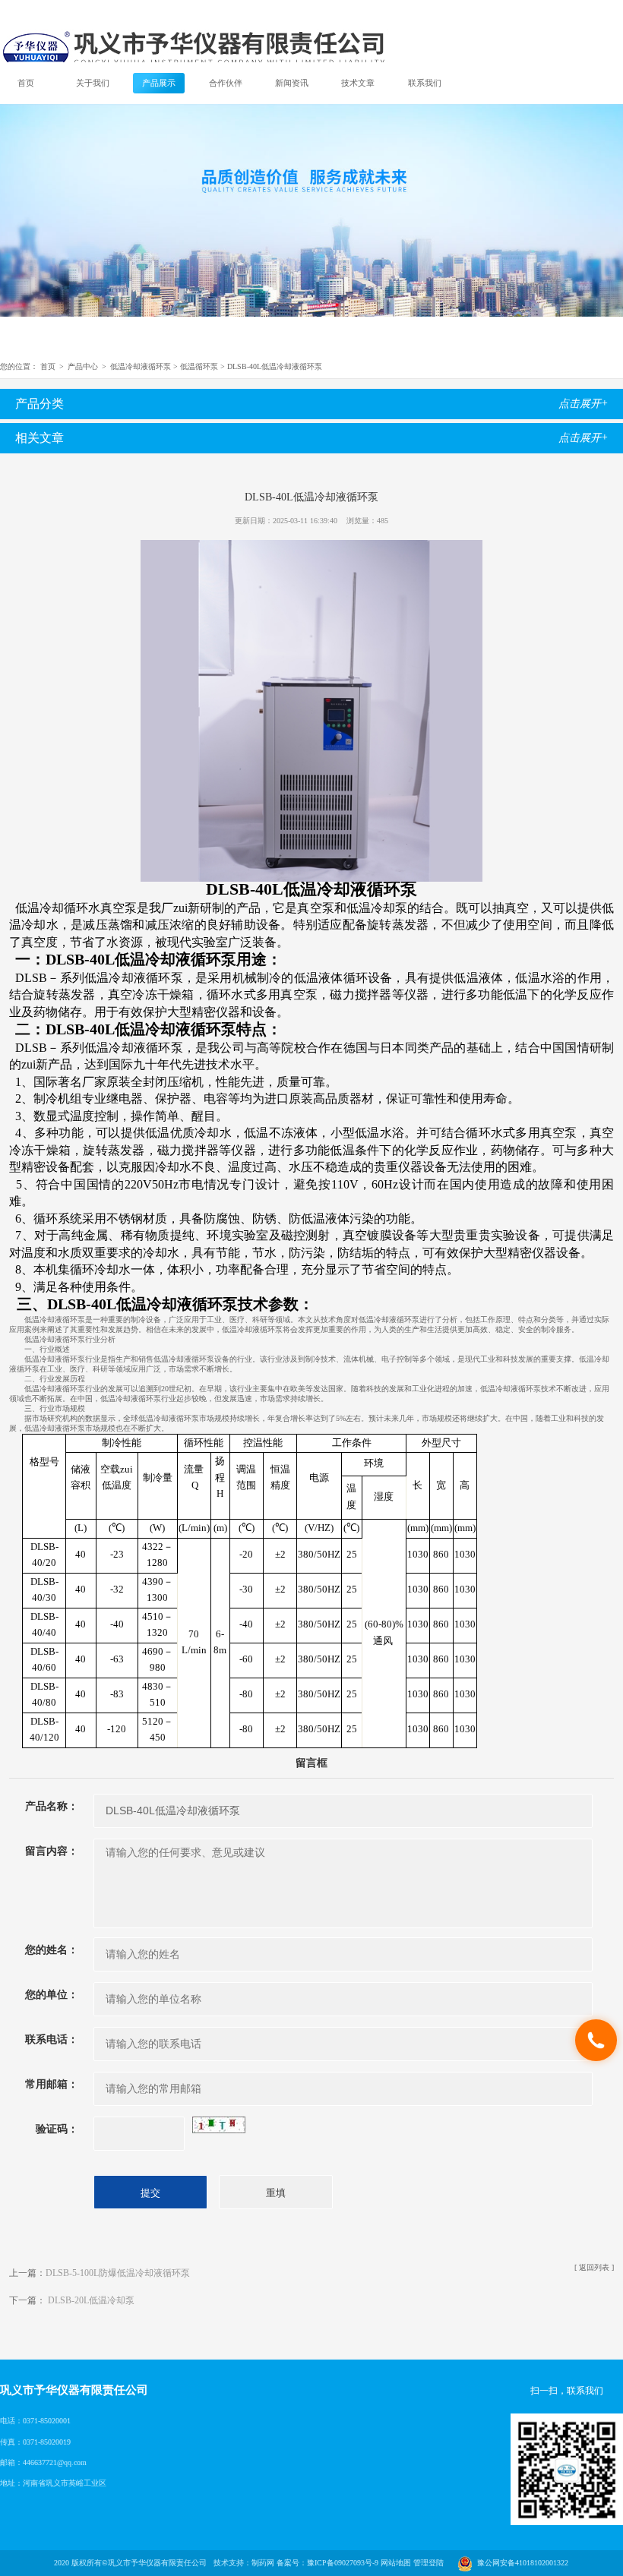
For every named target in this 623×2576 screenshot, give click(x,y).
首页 (26, 83)
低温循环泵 (199, 366)
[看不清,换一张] (219, 2124)
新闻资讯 (292, 83)
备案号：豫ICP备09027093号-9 (327, 2563)
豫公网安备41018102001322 (520, 2563)
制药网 (263, 2563)
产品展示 (159, 83)
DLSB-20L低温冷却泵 (91, 2300)
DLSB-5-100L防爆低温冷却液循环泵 (118, 2273)
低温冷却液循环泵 (141, 366)
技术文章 (358, 83)
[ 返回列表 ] (594, 2267)
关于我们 (93, 83)
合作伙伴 (226, 83)
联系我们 (425, 83)
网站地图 (396, 2563)
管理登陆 (429, 2563)
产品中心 (83, 366)
